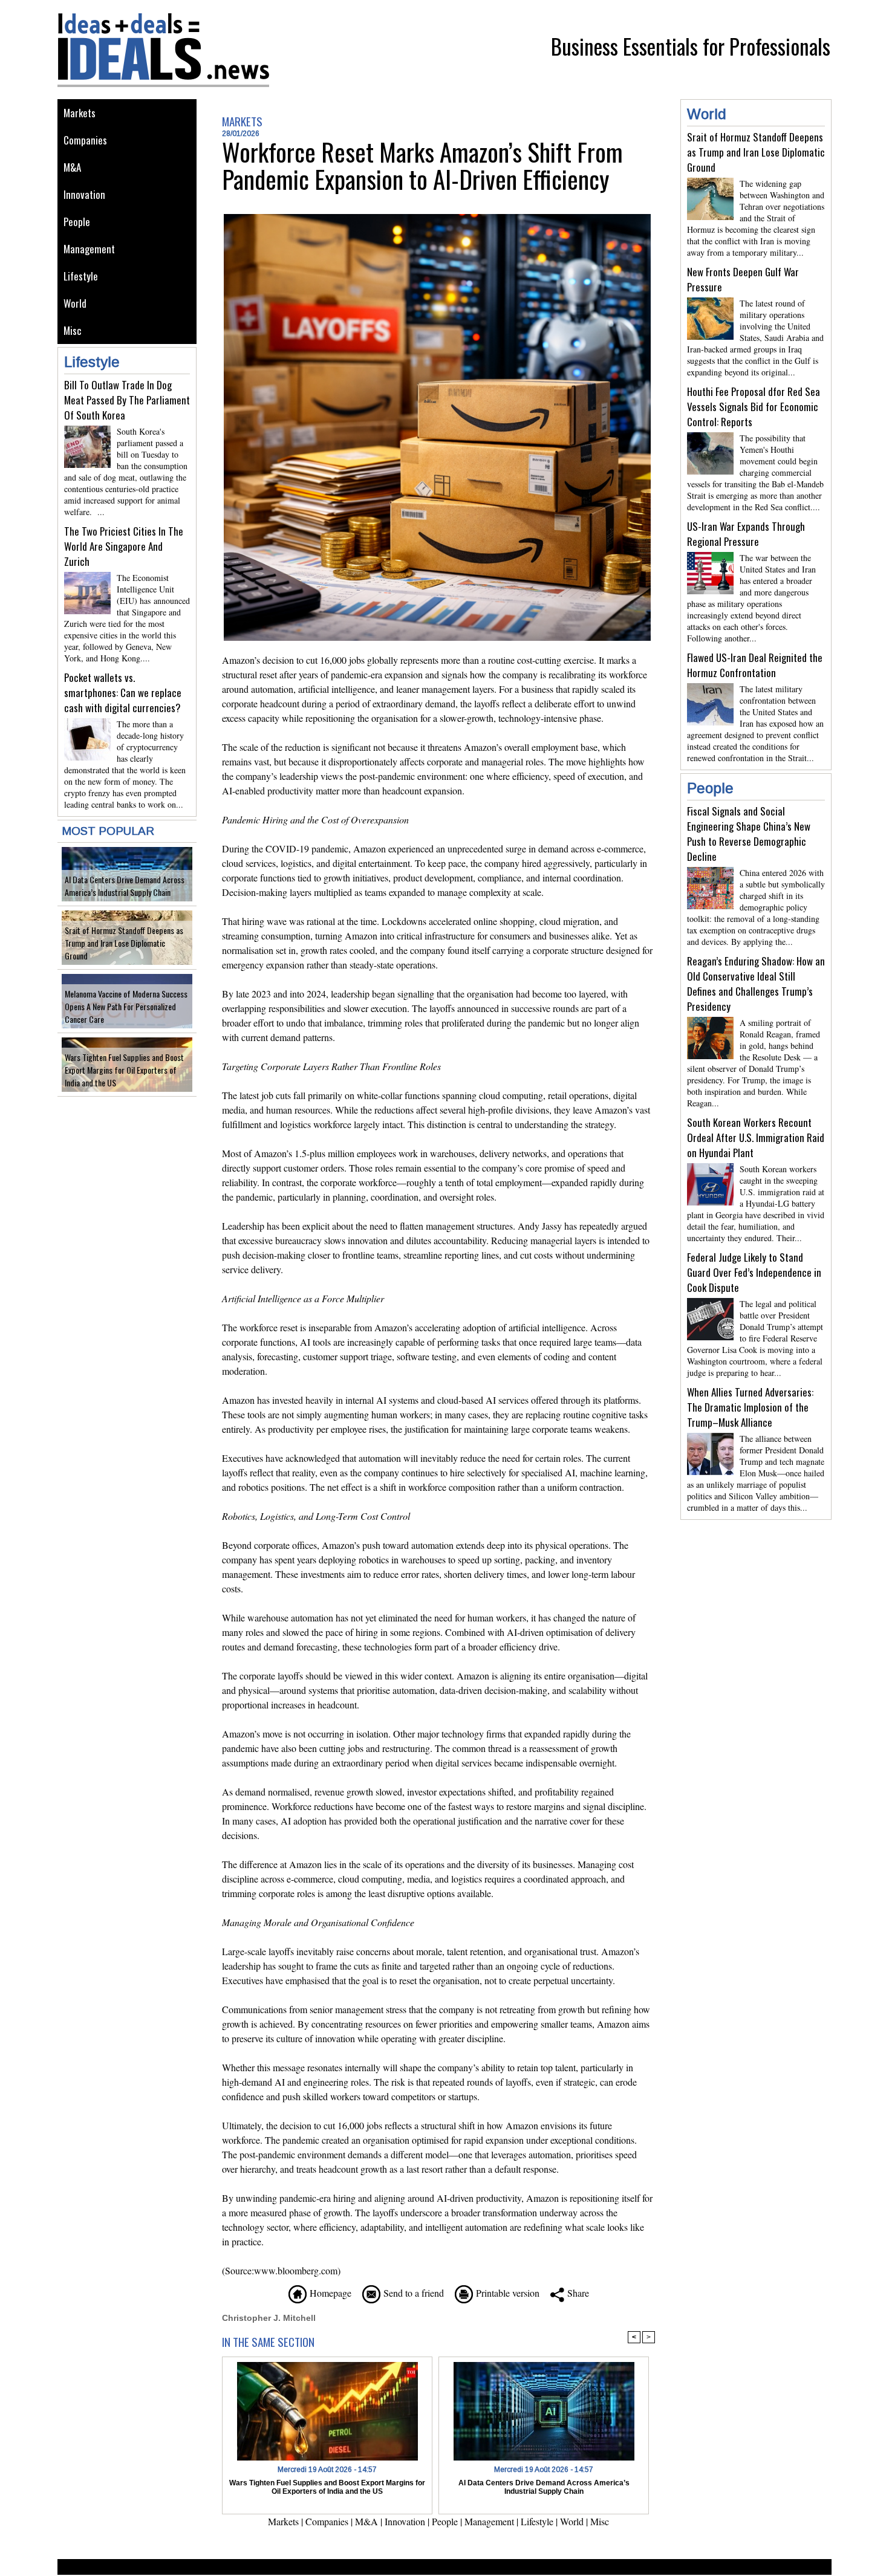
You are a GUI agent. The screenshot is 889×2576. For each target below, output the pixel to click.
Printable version (506, 2293)
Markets (80, 113)
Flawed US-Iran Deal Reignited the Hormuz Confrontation (755, 665)
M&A (72, 167)
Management (89, 249)
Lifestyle (81, 276)
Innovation (84, 194)
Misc (73, 330)
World (75, 303)
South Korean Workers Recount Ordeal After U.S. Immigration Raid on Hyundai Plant (756, 1137)
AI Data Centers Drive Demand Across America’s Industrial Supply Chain (125, 886)
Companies (85, 140)
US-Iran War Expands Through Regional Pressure (746, 534)
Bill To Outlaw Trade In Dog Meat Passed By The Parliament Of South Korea (127, 400)
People (77, 222)
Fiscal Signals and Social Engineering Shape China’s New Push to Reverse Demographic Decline (749, 834)
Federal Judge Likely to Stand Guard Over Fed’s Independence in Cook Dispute (754, 1272)
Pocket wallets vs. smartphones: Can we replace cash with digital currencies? (123, 693)
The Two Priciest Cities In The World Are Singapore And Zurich (124, 546)
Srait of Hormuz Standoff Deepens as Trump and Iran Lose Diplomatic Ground (124, 943)
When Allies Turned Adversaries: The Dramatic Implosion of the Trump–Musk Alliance (750, 1407)
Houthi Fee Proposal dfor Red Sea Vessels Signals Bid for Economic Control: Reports (754, 407)
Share (577, 2293)
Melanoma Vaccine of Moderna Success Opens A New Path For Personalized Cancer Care (126, 1006)
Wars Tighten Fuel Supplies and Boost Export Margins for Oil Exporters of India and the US (124, 1070)
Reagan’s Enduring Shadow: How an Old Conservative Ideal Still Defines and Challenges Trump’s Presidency (756, 984)
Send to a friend (412, 2293)
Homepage (329, 2293)
